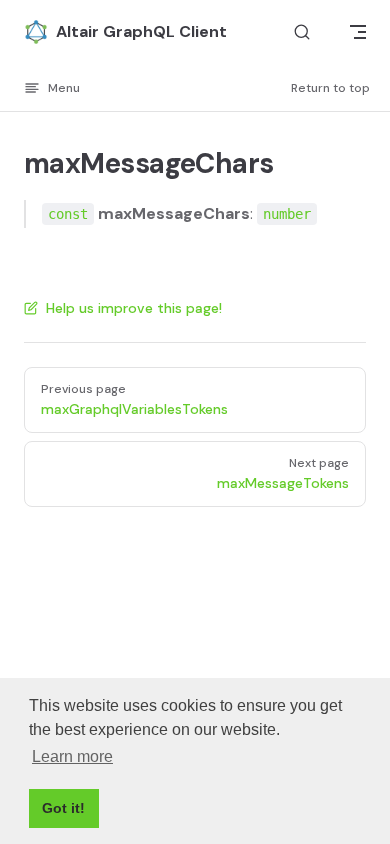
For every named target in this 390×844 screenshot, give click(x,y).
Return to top (330, 88)
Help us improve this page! (134, 308)
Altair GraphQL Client (141, 31)
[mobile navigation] (358, 32)
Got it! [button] (63, 808)
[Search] (302, 32)
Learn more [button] (72, 756)
